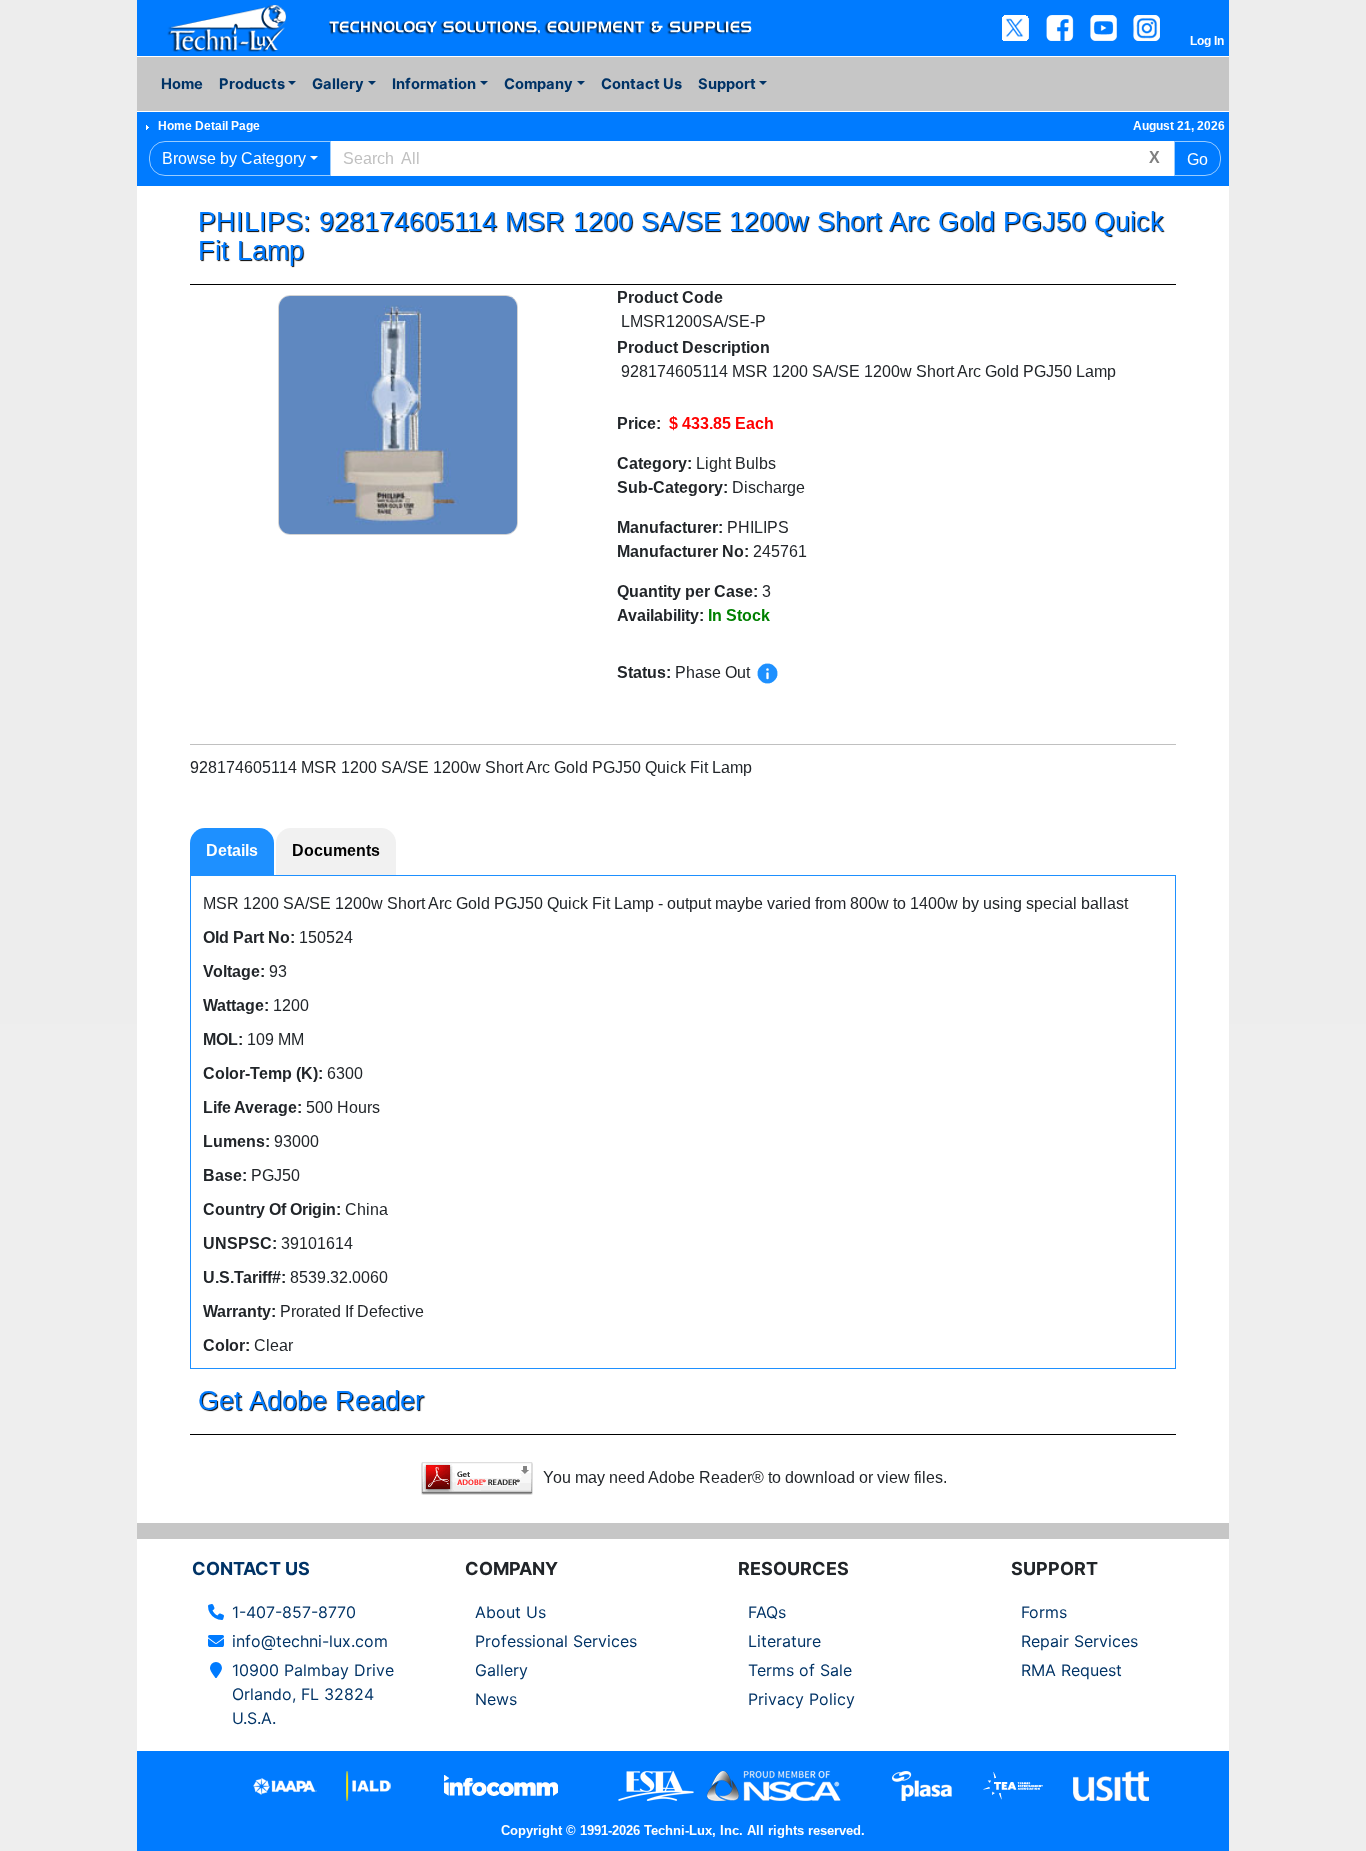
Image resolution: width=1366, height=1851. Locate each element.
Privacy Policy (801, 1699)
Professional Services (556, 1641)
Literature (784, 1641)
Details (232, 850)
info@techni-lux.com (310, 1641)
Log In (1207, 41)
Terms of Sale (800, 1670)
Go (1197, 159)
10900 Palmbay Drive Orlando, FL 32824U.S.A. (313, 1694)
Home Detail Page (209, 126)
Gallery (501, 1670)
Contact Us (641, 84)
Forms (1044, 1612)
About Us (510, 1612)
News (496, 1699)
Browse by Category (234, 158)
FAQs (767, 1612)
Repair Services (1079, 1641)
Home (182, 84)
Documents (336, 850)
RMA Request (1071, 1670)
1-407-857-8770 (294, 1612)
